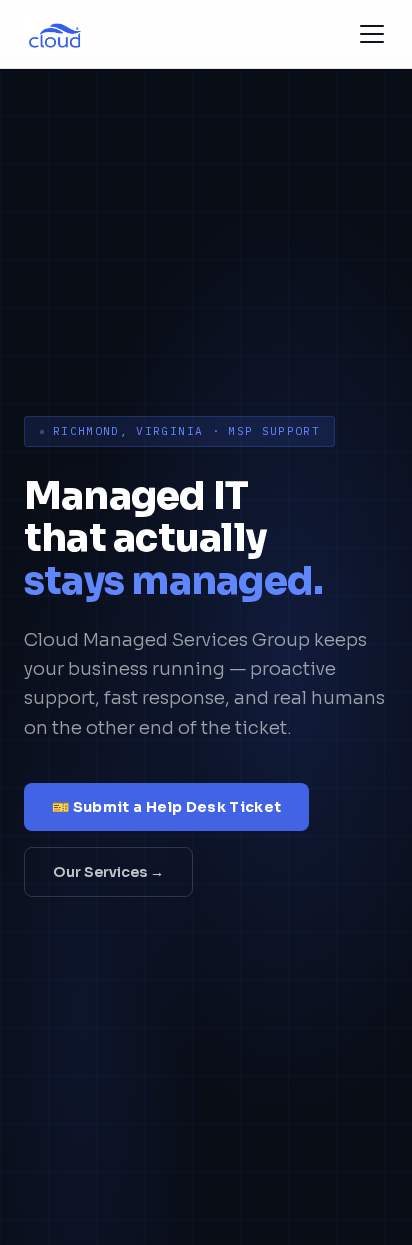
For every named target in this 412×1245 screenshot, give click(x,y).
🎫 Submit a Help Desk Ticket (166, 807)
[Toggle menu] (372, 34)
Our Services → (108, 872)
